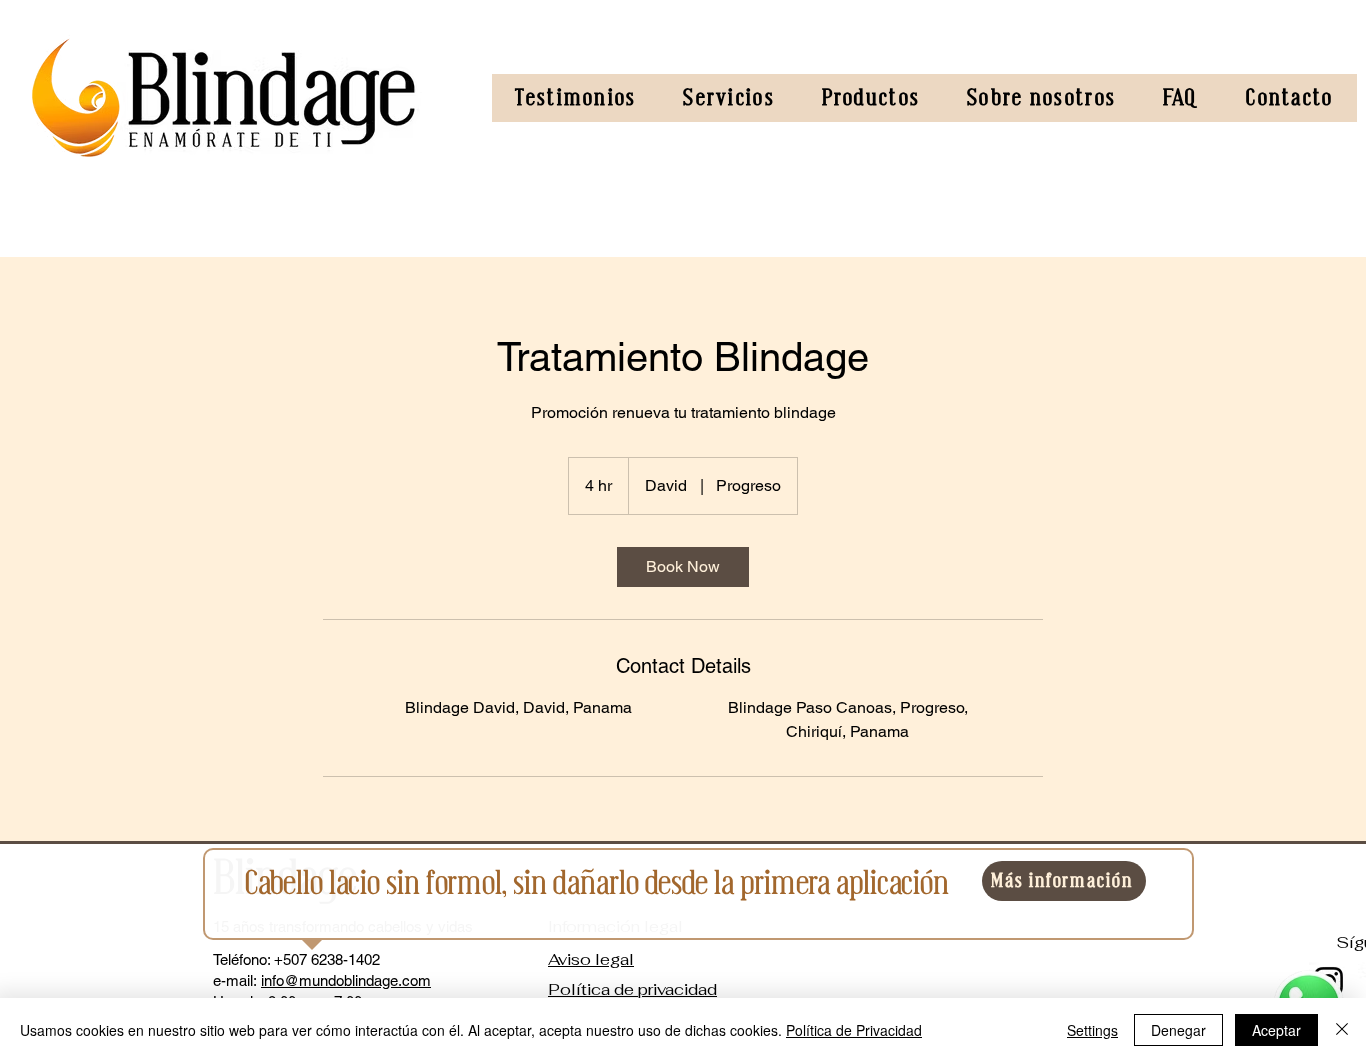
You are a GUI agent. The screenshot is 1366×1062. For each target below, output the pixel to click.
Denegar (1178, 1030)
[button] (729, 98)
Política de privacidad (632, 989)
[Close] (1342, 1030)
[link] (683, 567)
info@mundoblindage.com (346, 980)
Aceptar (1276, 1030)
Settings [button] (1092, 1030)
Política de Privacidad (854, 1030)
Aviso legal (591, 959)
